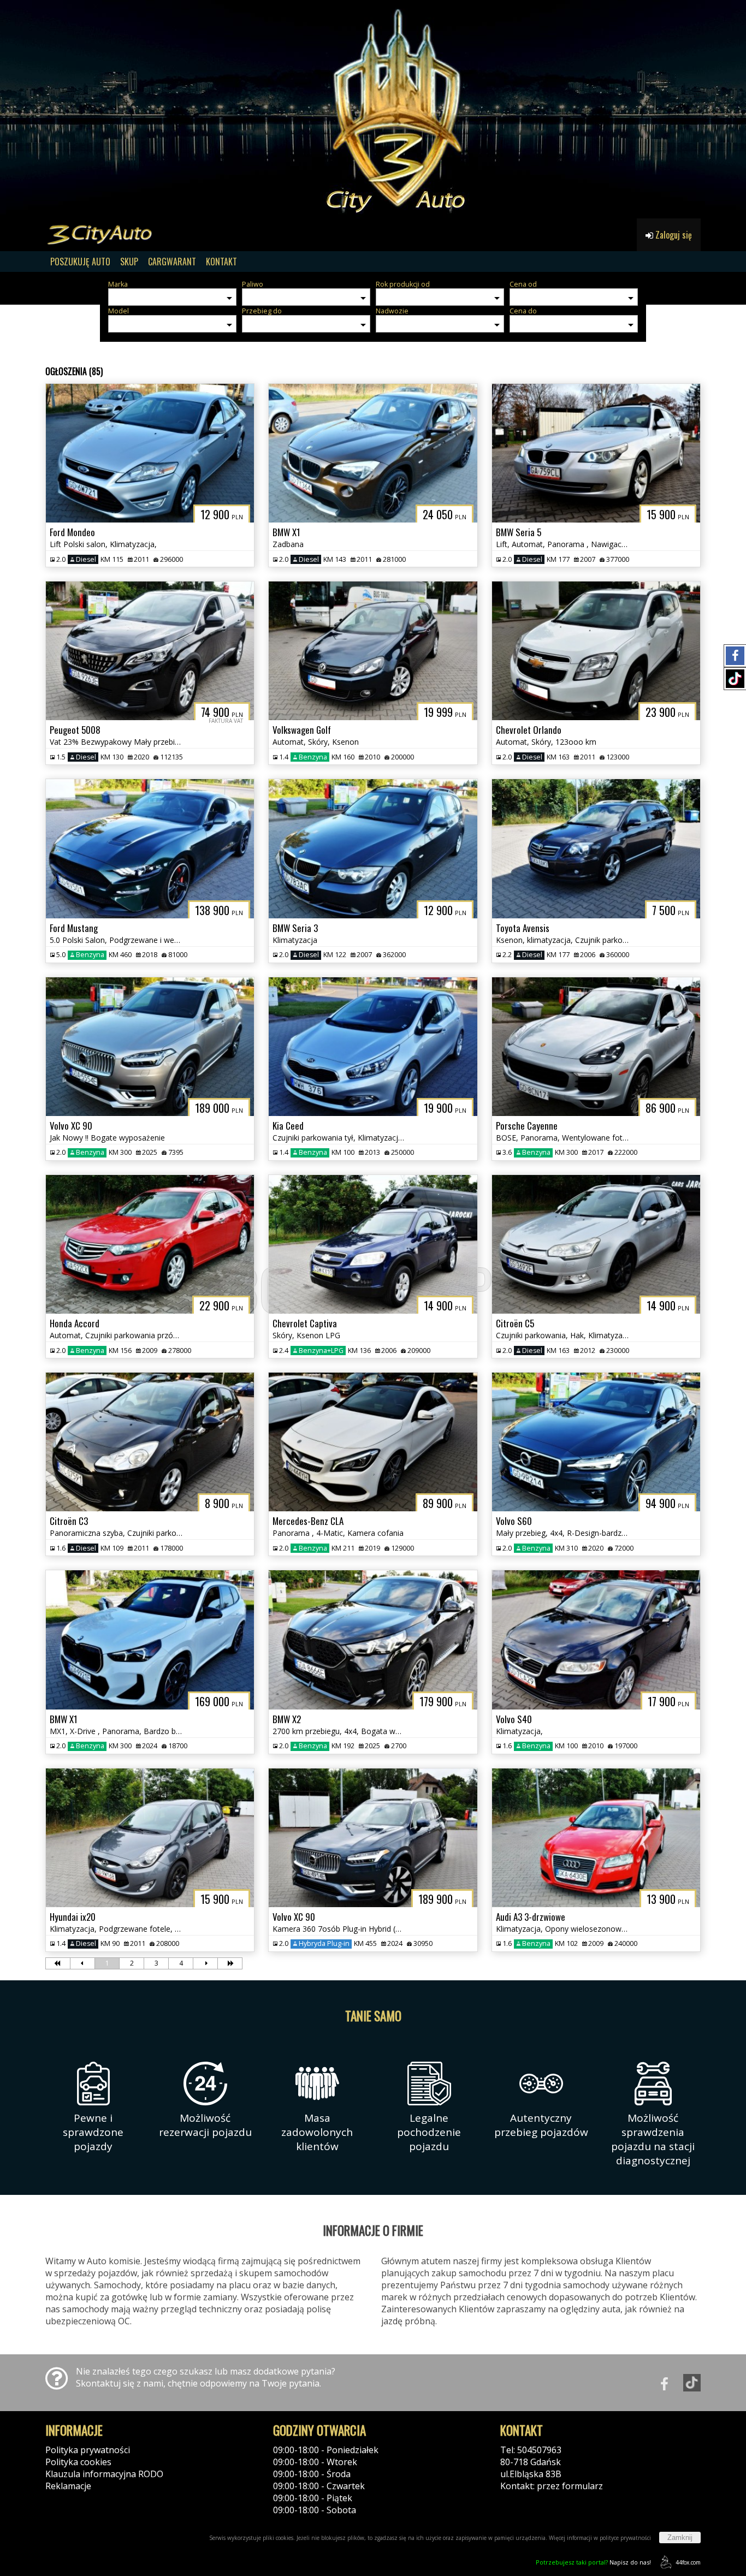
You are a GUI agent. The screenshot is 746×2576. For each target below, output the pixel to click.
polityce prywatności (625, 2538)
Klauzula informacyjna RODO (104, 2474)
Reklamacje (68, 2486)
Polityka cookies (78, 2462)
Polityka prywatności (88, 2450)
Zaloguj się (673, 235)
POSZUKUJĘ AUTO (80, 262)
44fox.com (688, 2562)
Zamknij (680, 2538)
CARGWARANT (172, 262)
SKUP (129, 262)
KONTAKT (221, 262)
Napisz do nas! (593, 2562)
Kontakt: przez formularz (552, 2486)
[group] (373, 109)
